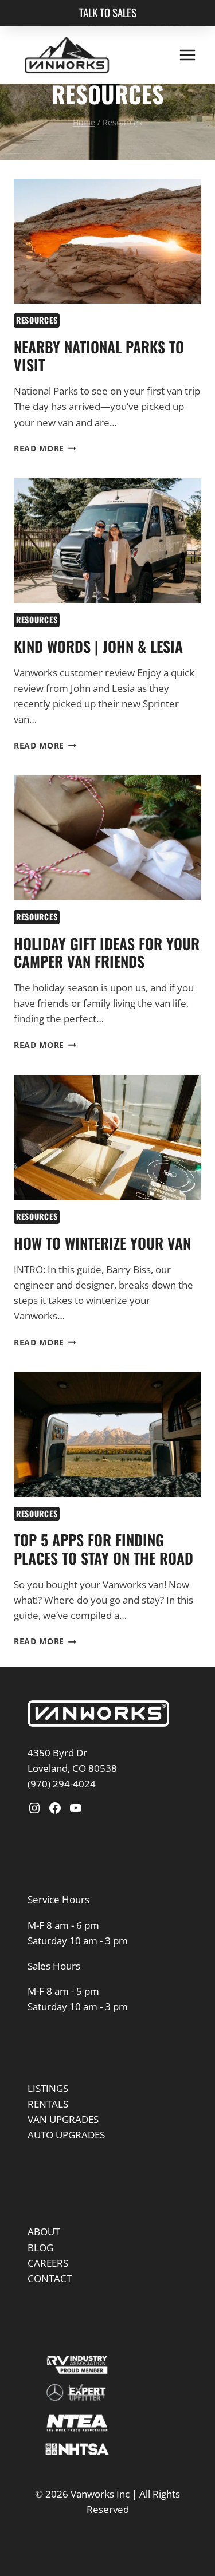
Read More (45, 474)
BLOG (40, 2273)
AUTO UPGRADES (66, 2161)
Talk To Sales (108, 12)
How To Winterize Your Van (102, 1269)
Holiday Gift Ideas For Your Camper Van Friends (107, 979)
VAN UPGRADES (63, 2145)
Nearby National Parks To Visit (99, 382)
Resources (37, 346)
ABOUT (44, 2258)
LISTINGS (48, 2114)
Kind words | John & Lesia (98, 673)
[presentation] (107, 267)
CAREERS (48, 2289)
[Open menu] (187, 55)
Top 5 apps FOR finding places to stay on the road (103, 1575)
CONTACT (50, 2305)
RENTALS (48, 2130)
